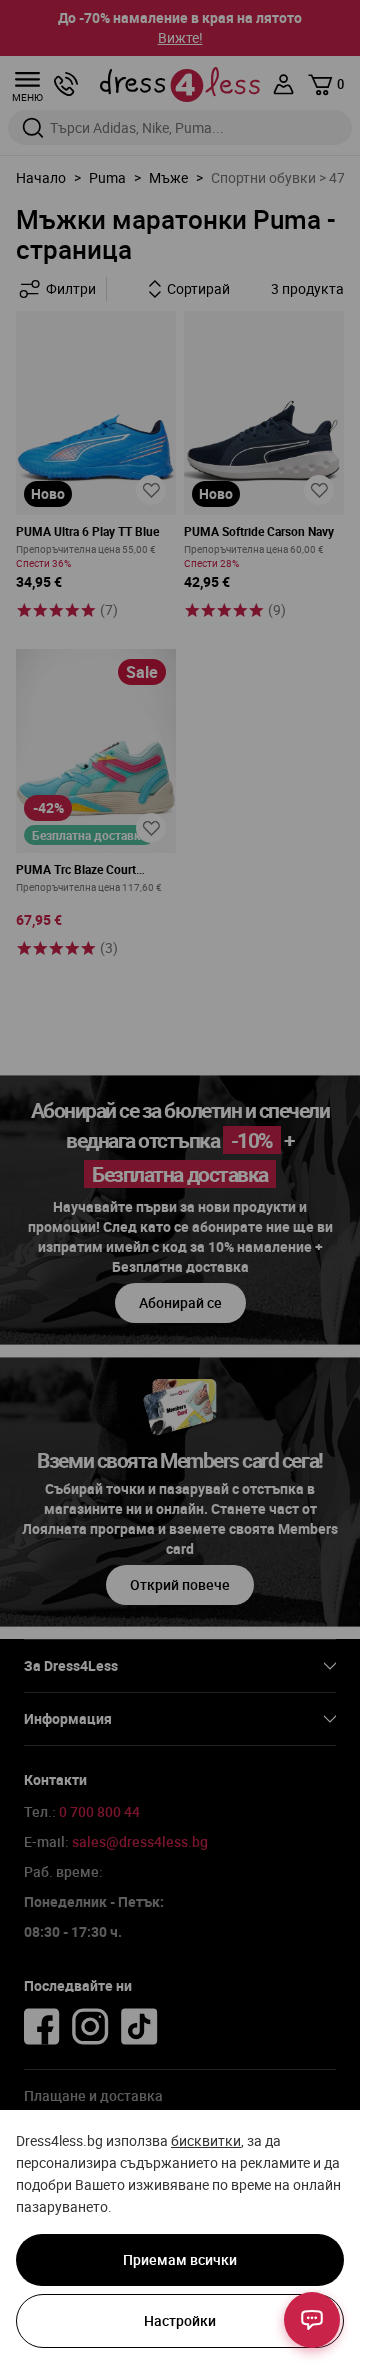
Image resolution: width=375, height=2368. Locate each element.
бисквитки (206, 2140)
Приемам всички (180, 2259)
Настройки (180, 2320)
